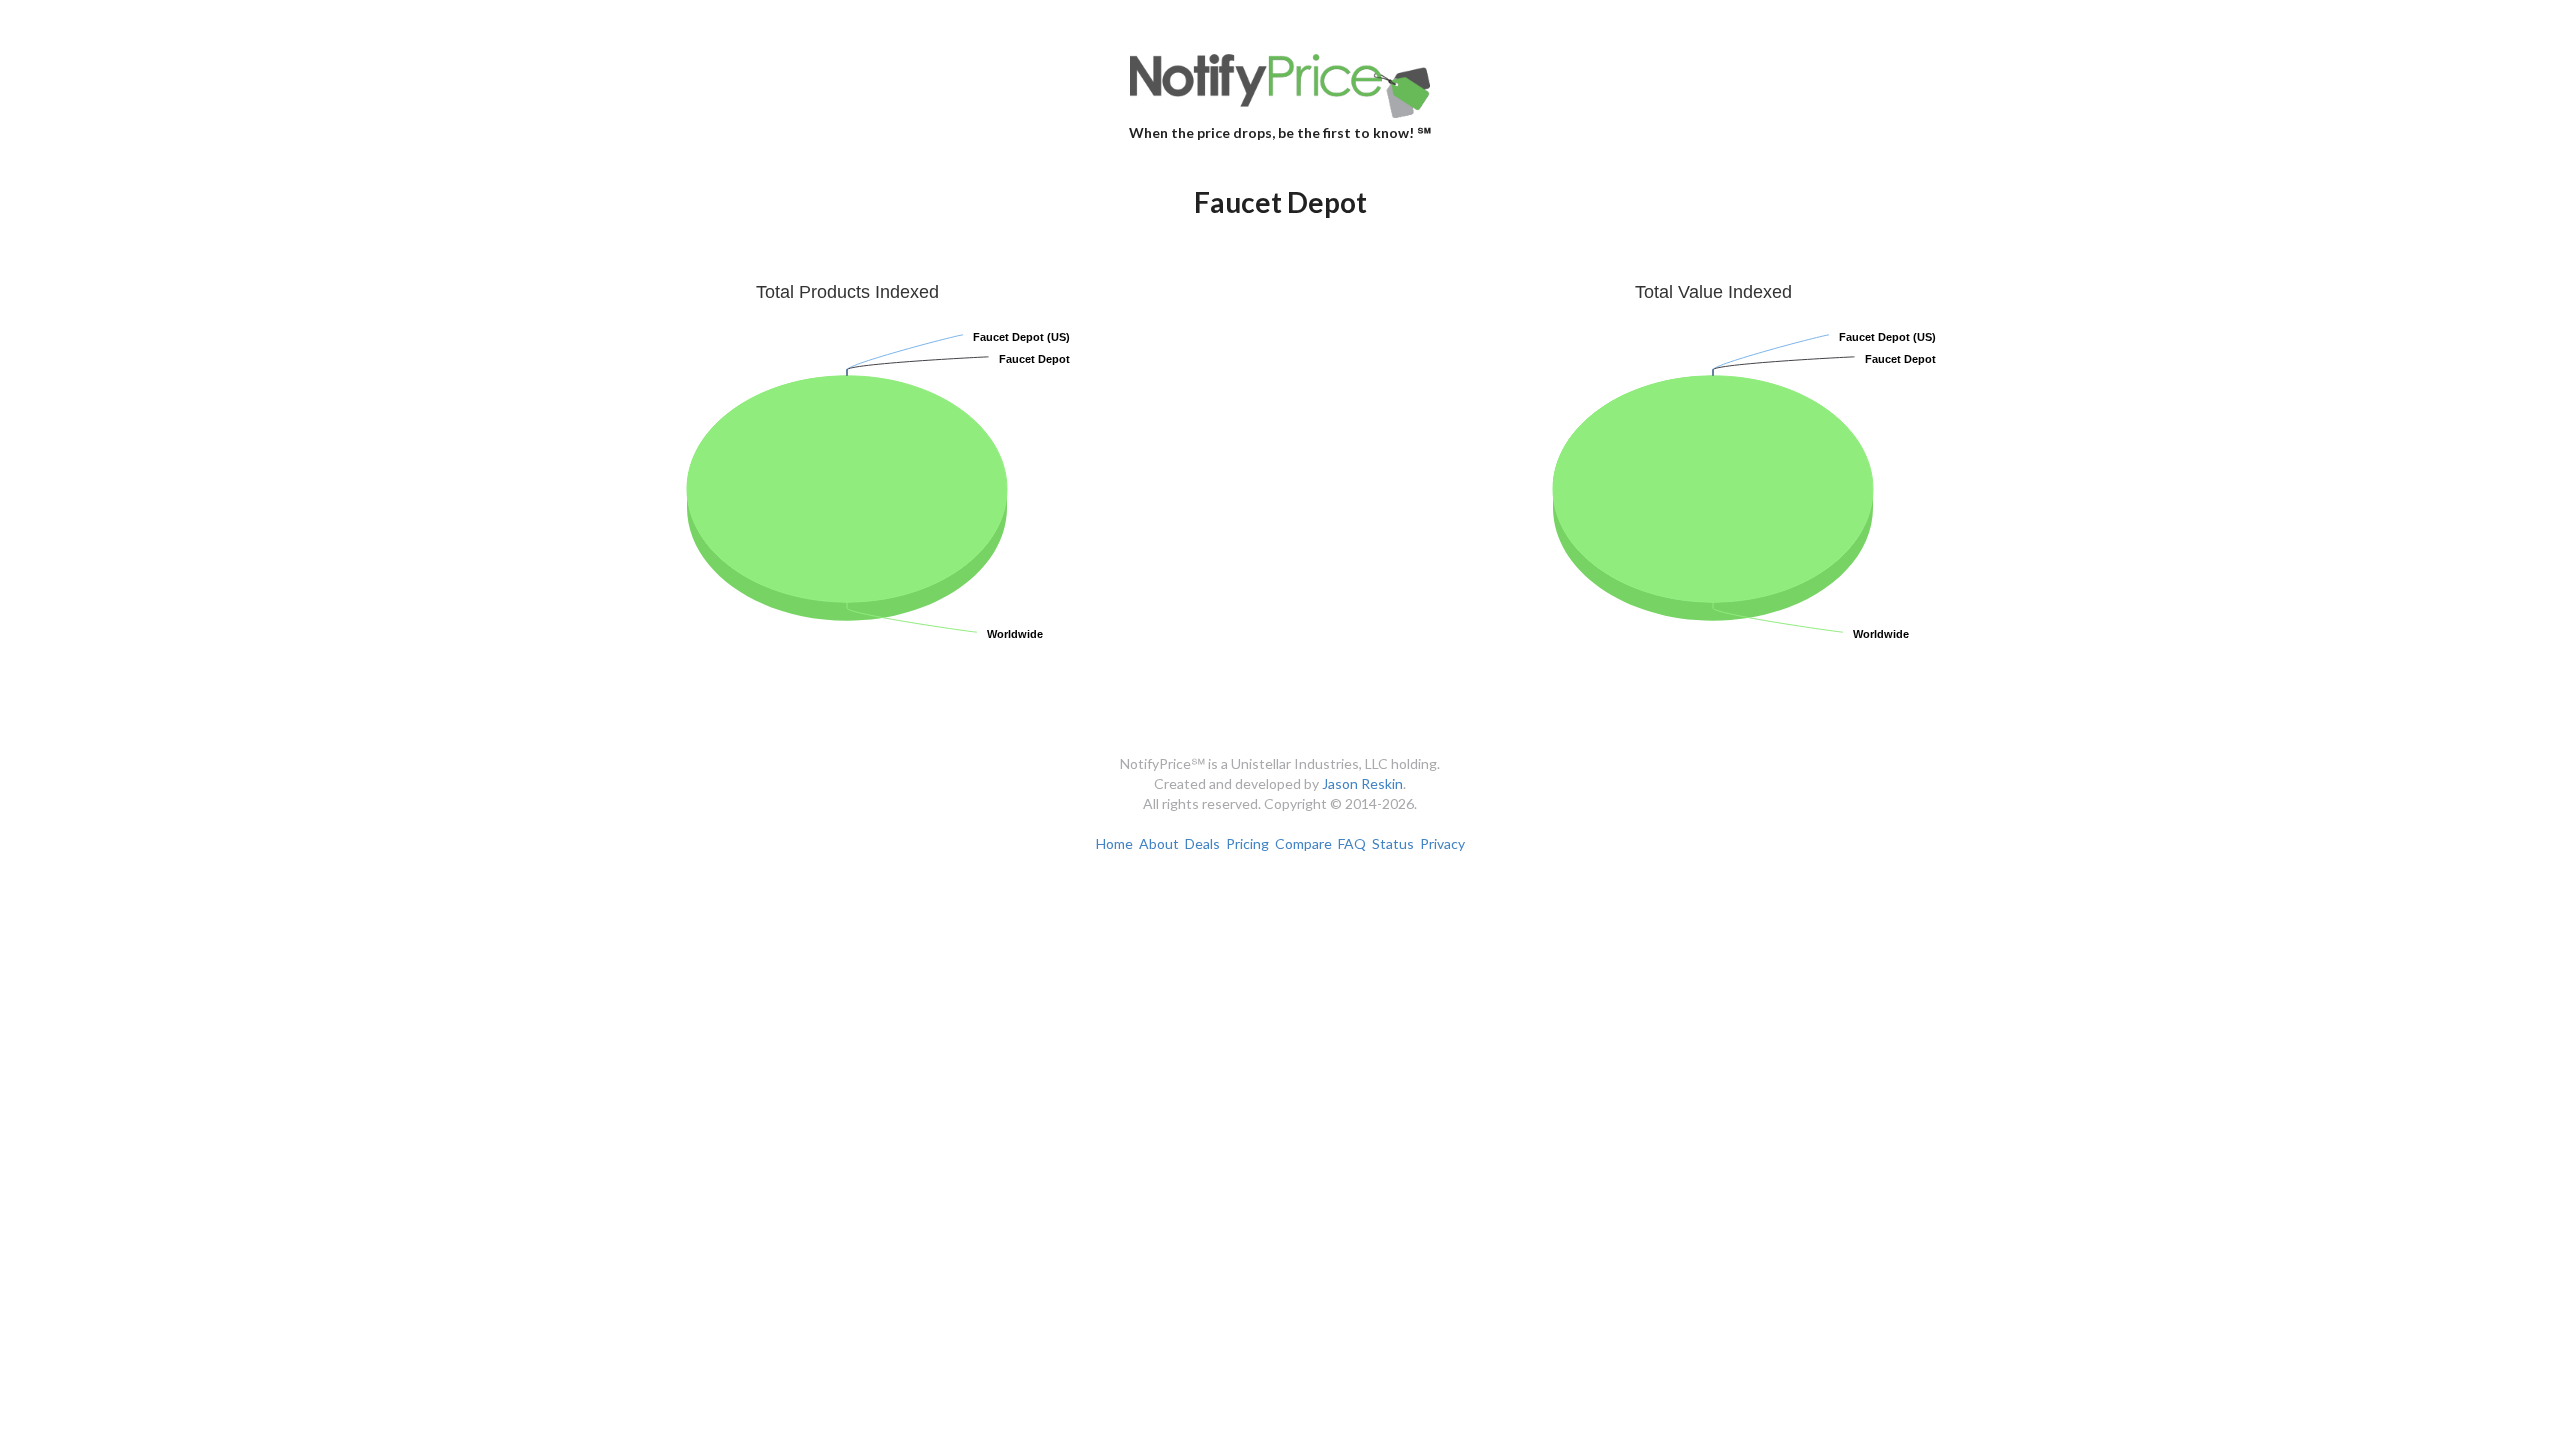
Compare (1303, 843)
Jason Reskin (1362, 783)
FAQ (1352, 843)
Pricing (1247, 843)
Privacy (1442, 843)
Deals (1202, 843)
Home (1114, 843)
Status (1393, 843)
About (1159, 843)
